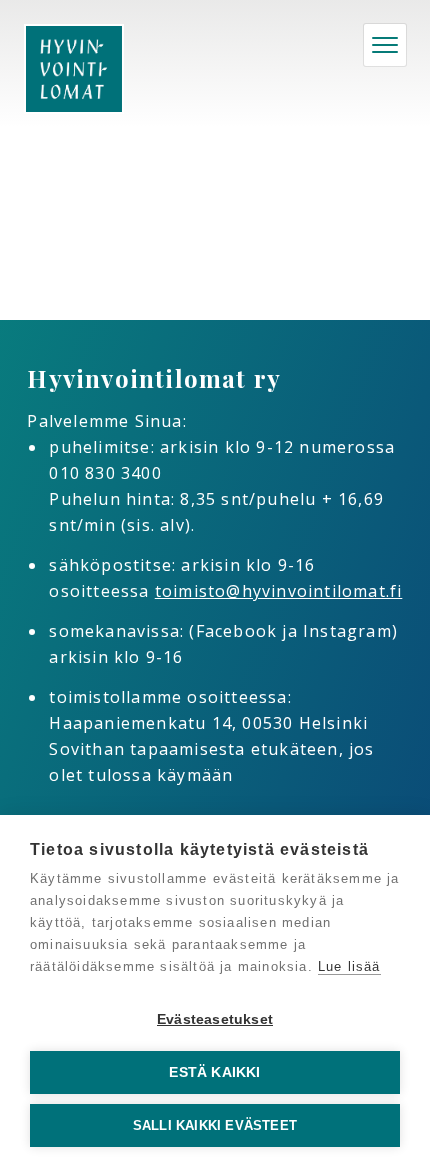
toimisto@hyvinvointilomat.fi (279, 591)
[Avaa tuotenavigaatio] (385, 45)
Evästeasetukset (215, 1019)
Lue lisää (349, 966)
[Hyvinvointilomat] (74, 69)
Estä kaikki (214, 1072)
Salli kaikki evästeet (215, 1125)
